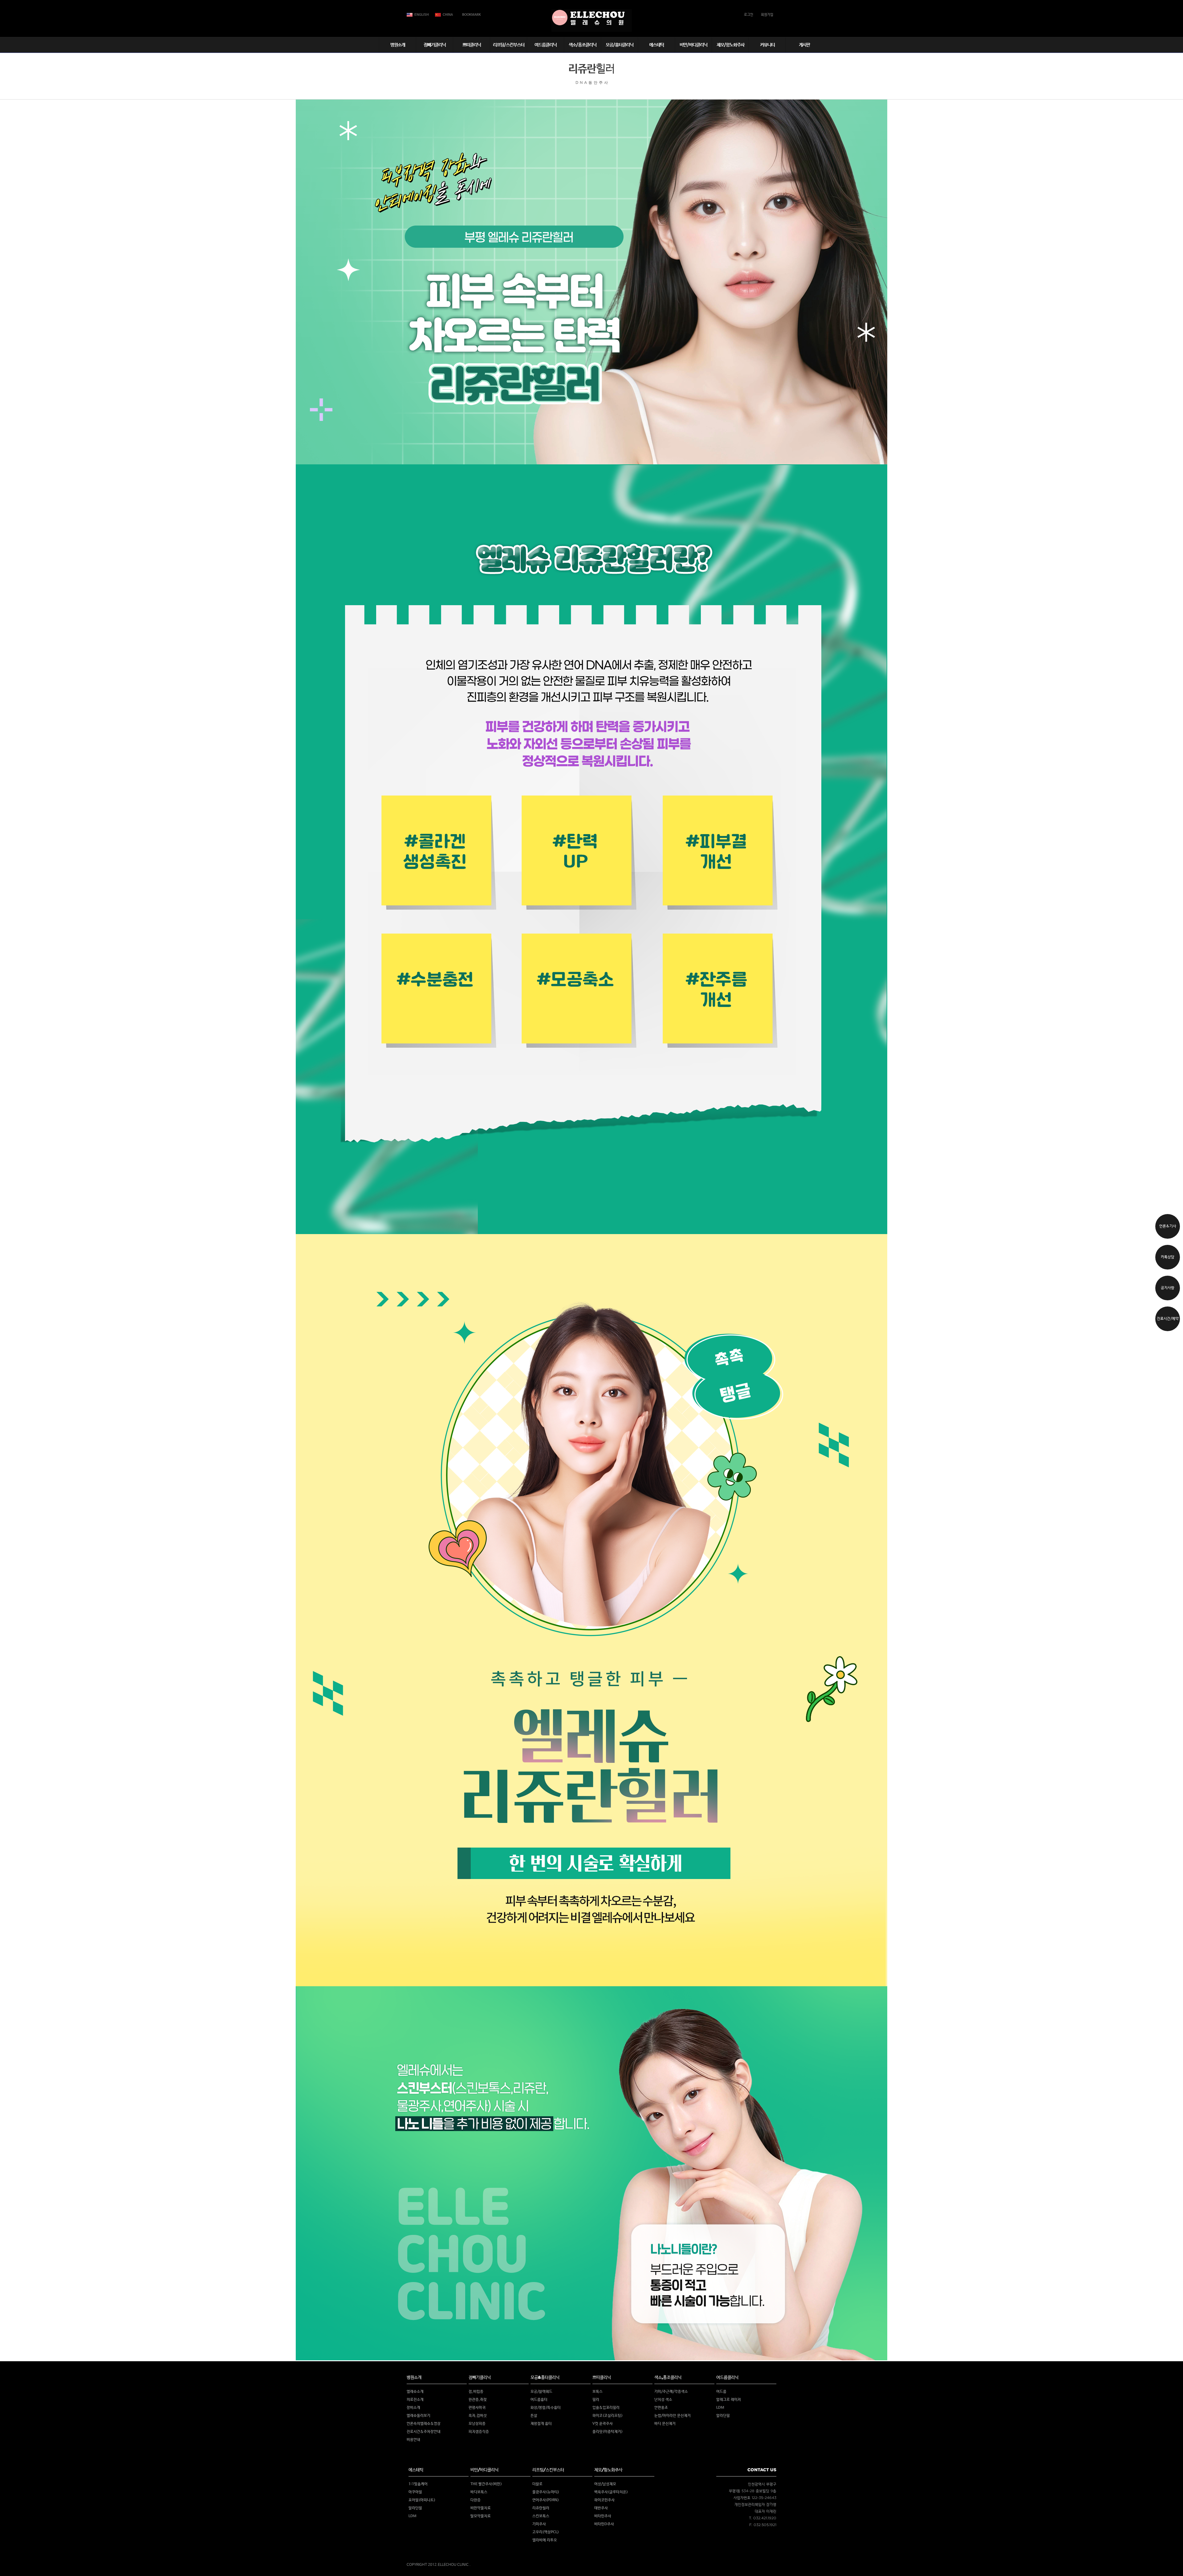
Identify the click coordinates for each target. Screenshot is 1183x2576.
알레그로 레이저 (729, 2400)
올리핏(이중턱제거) (608, 2432)
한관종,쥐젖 (478, 2400)
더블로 (537, 2484)
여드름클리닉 (546, 45)
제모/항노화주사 (730, 45)
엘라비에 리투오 (545, 2540)
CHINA (448, 15)
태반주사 (601, 2508)
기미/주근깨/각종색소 (671, 2392)
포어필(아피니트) (422, 2500)
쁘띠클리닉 (472, 45)
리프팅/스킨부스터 (509, 45)
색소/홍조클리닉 (583, 45)
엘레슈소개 (415, 2392)
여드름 (721, 2392)
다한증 (476, 2500)
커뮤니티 (767, 45)
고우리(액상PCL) (546, 2532)
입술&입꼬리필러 (606, 2408)
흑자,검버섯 (478, 2416)
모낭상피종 (477, 2424)
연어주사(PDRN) (546, 2500)
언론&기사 (1168, 1226)
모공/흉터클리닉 (620, 45)
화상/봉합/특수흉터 (546, 2408)
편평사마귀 (477, 2408)
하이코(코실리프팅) (608, 2416)
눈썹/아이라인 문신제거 (673, 2416)
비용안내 (413, 2440)
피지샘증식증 (479, 2432)
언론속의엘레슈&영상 (424, 2424)
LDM (720, 2408)
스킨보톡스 (541, 2516)
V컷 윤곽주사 (603, 2424)
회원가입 (767, 15)
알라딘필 (723, 2416)
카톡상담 (1168, 1257)
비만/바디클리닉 (693, 45)
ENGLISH (422, 15)
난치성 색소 (663, 2400)
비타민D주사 (604, 2524)
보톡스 (598, 2392)
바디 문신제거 (665, 2424)
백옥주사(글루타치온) (611, 2492)
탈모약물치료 (481, 2516)
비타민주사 (603, 2516)
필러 (596, 2400)
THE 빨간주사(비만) (486, 2484)
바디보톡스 (479, 2492)
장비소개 (413, 2408)
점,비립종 (476, 2392)
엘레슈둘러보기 (419, 2416)
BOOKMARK (472, 15)
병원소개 (398, 45)
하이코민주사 (604, 2500)
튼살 (534, 2416)
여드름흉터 (539, 2400)
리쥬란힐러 (541, 2508)
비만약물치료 (481, 2508)
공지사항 (1168, 1288)
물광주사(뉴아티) (546, 2492)
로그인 (749, 15)
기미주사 (539, 2524)
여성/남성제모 (605, 2484)
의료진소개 (415, 2400)
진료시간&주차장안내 (424, 2432)
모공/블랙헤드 (541, 2392)
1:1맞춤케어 (418, 2484)
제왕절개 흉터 (541, 2424)
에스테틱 (657, 45)
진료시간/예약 (1168, 1319)
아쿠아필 (415, 2492)
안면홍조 (661, 2408)
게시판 (804, 45)
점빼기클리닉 (435, 45)
